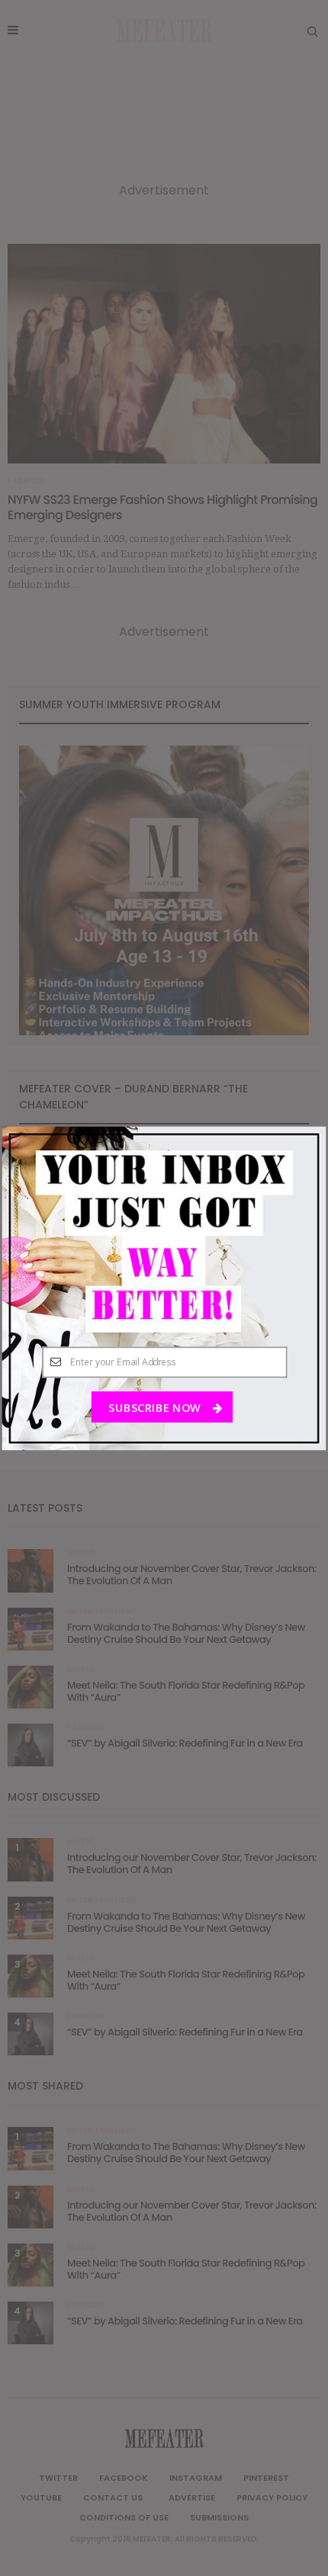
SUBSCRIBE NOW (156, 1407)
